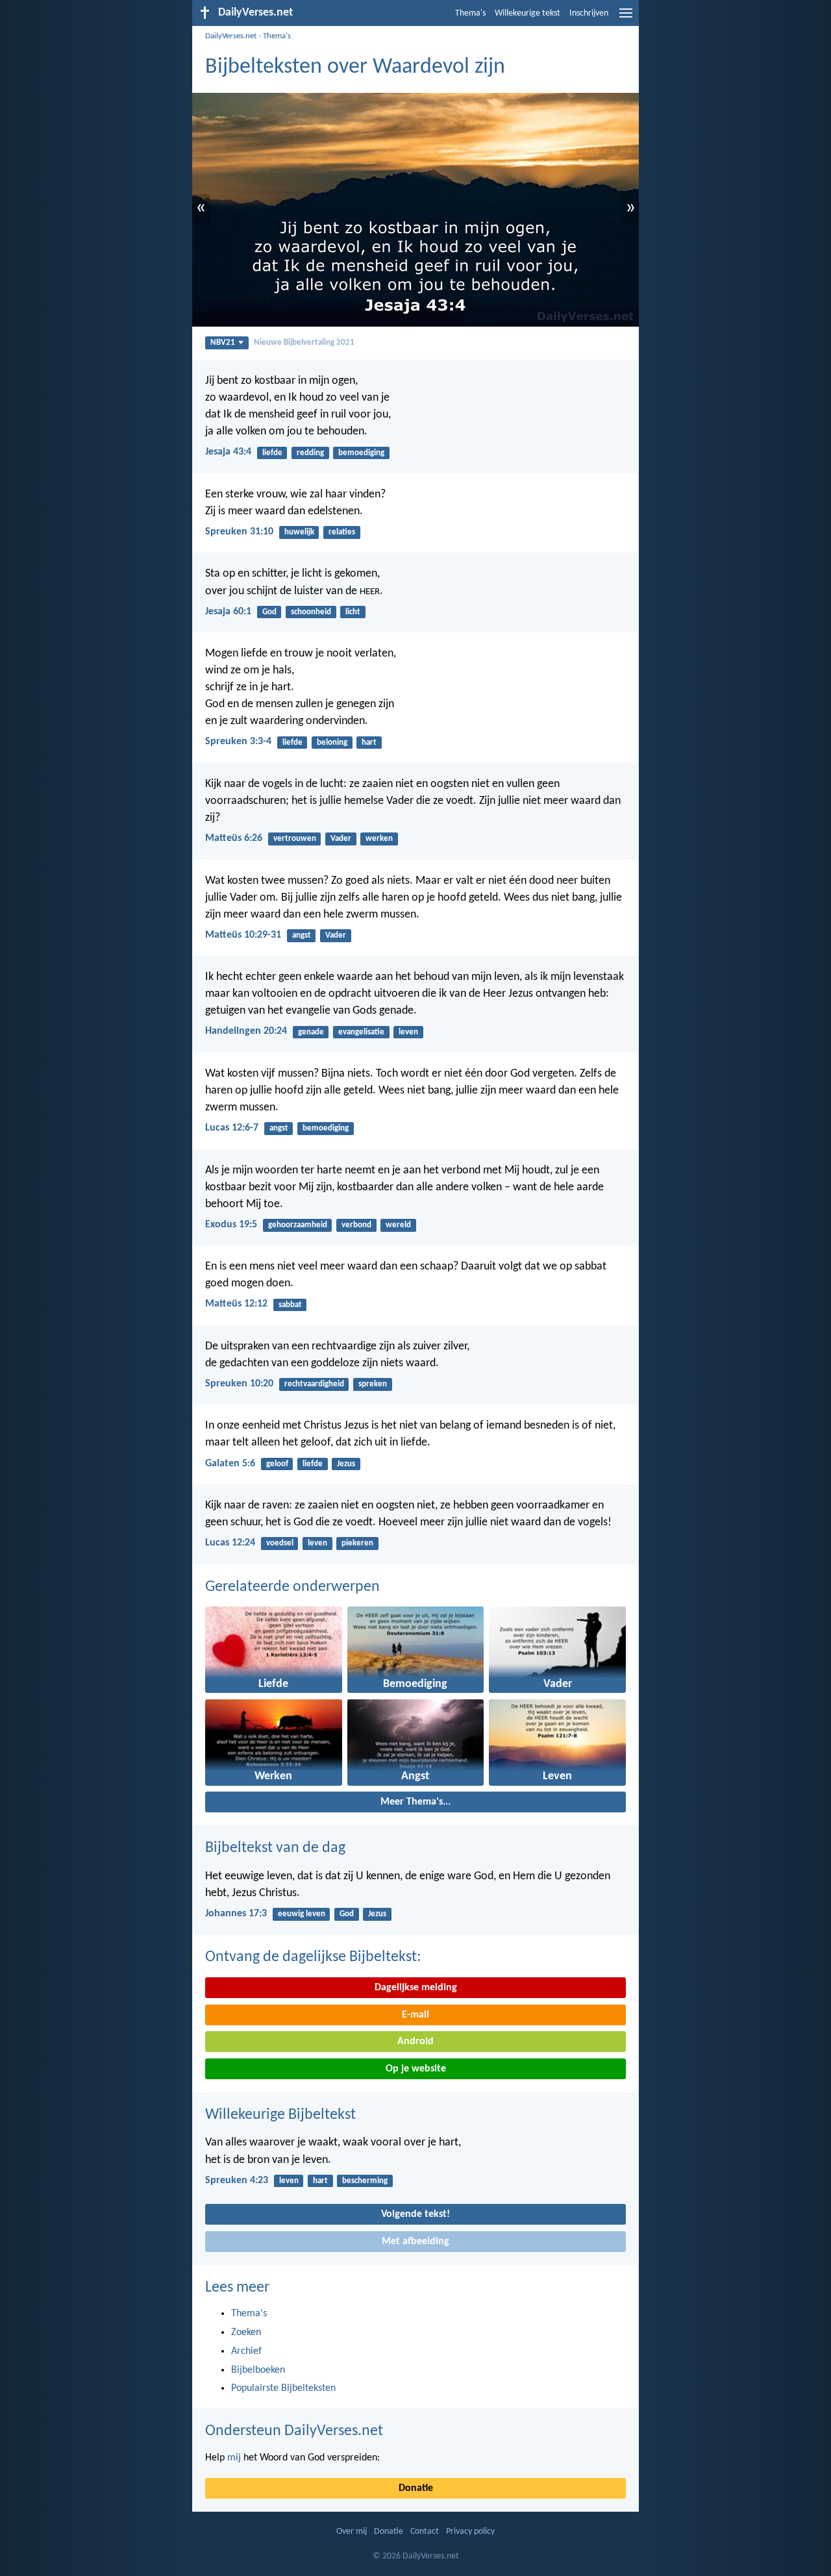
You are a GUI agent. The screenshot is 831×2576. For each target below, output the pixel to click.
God (269, 612)
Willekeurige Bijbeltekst (280, 2115)
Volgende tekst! (415, 2214)
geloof (277, 1464)
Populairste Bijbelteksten (283, 2388)
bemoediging (361, 453)
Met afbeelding (415, 2242)
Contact (425, 2532)
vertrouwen (295, 839)
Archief (246, 2351)
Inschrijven (589, 13)
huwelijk (299, 532)
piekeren (357, 1543)
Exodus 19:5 (231, 1225)
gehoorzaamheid (298, 1225)
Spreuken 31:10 (239, 532)
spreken (373, 1384)
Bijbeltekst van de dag (275, 1848)
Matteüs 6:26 (234, 838)
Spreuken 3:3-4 (238, 742)
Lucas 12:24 (230, 1543)
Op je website (416, 2069)
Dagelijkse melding (416, 1988)
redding (310, 453)
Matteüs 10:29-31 (243, 935)
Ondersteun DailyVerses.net (294, 2431)
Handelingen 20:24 (246, 1031)
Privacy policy (470, 2532)
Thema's (470, 13)
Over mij (352, 2532)
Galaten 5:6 (230, 1464)
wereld (398, 1225)
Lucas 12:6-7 (232, 1128)
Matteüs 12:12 (236, 1304)
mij (234, 2458)
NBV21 (223, 343)
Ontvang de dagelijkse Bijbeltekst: (313, 1957)
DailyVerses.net (231, 36)
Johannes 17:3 (236, 1914)
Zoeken (246, 2332)
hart (369, 743)
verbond (356, 1225)
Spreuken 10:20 (239, 1384)
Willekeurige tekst (527, 13)
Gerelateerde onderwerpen (292, 1587)
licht (353, 612)
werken (379, 839)
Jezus (346, 1464)
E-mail (415, 2015)
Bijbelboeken (258, 2370)
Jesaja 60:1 (228, 612)
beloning (332, 743)
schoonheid (311, 612)
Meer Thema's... (415, 1802)
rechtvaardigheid (314, 1384)
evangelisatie (361, 1032)
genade (311, 1032)
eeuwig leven (302, 1914)
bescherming (365, 2181)
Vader (341, 839)
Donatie (416, 2488)
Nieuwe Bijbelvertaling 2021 (304, 343)
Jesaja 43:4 (228, 452)
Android (415, 2042)
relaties (342, 532)
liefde (272, 453)
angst (302, 935)
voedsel (280, 1543)
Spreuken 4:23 (237, 2181)
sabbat (290, 1305)
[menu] (626, 18)
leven (408, 1032)
